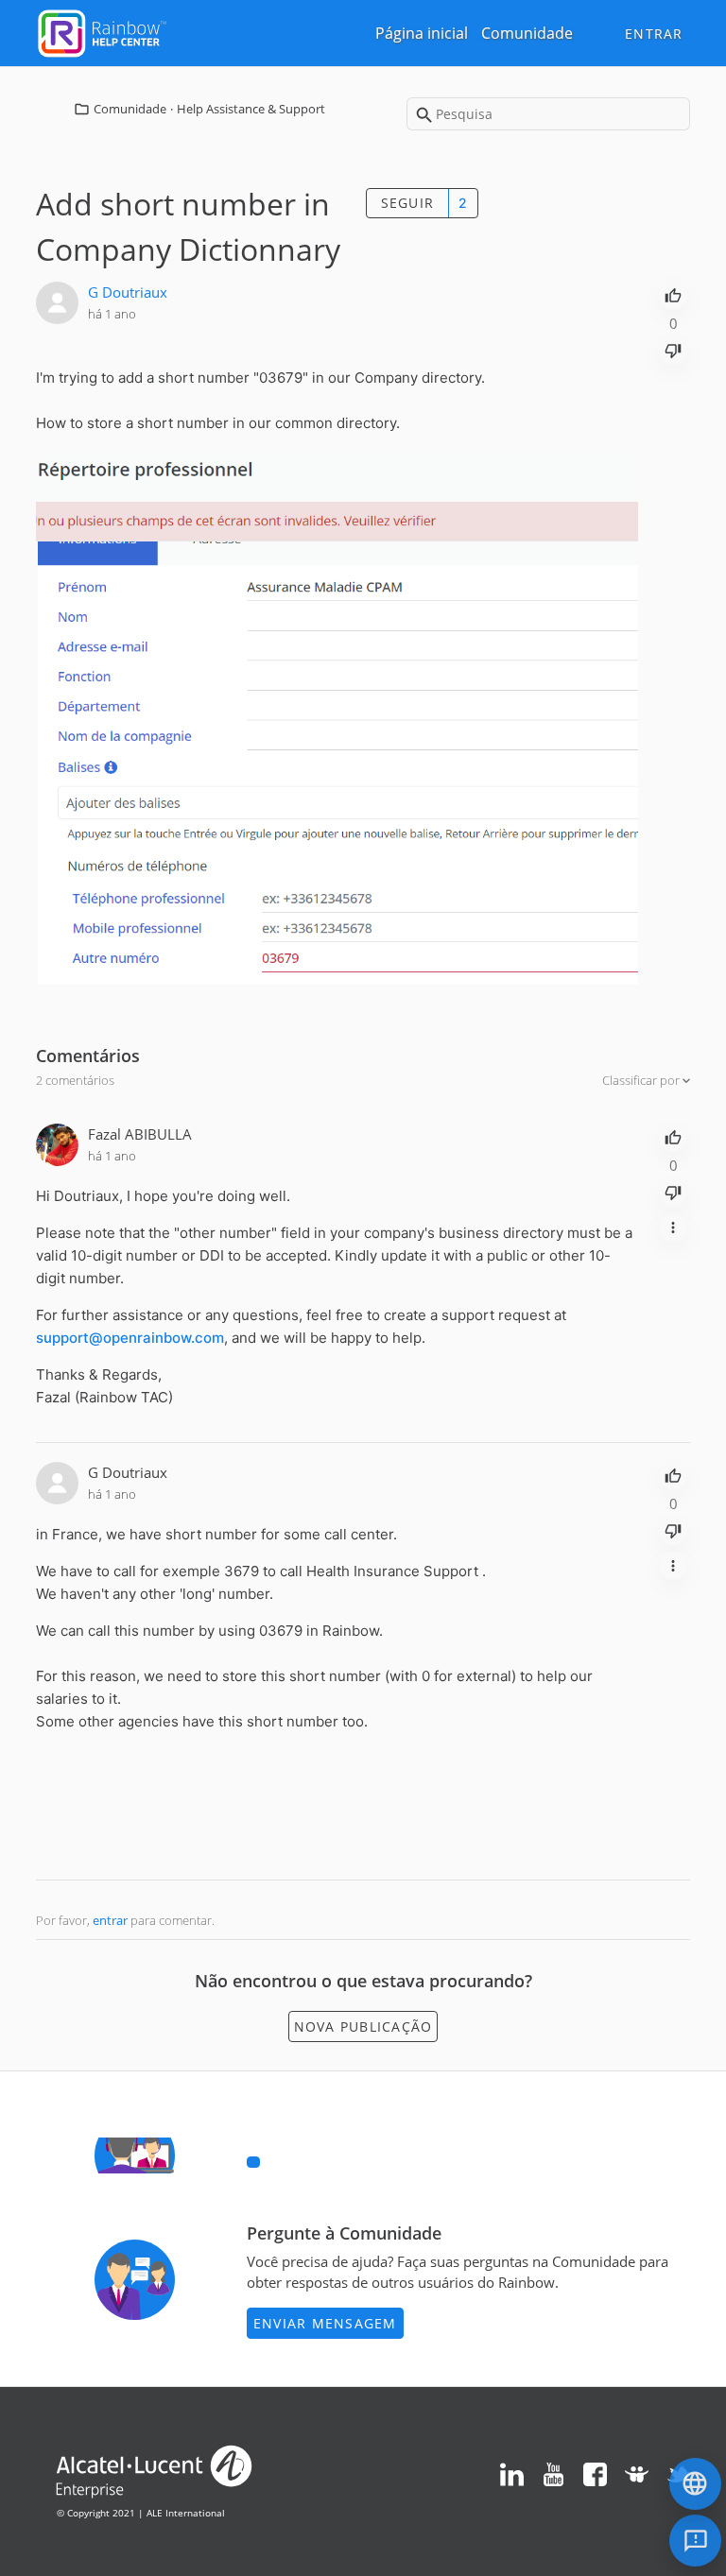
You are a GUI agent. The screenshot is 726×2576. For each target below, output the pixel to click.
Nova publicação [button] (363, 2026)
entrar (110, 1920)
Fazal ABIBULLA (140, 1134)
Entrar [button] (654, 34)
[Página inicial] (102, 31)
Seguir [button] (408, 203)
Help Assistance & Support (251, 109)
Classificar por (642, 1080)
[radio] (673, 294)
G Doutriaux (128, 292)
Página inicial (422, 33)
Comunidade (527, 33)
